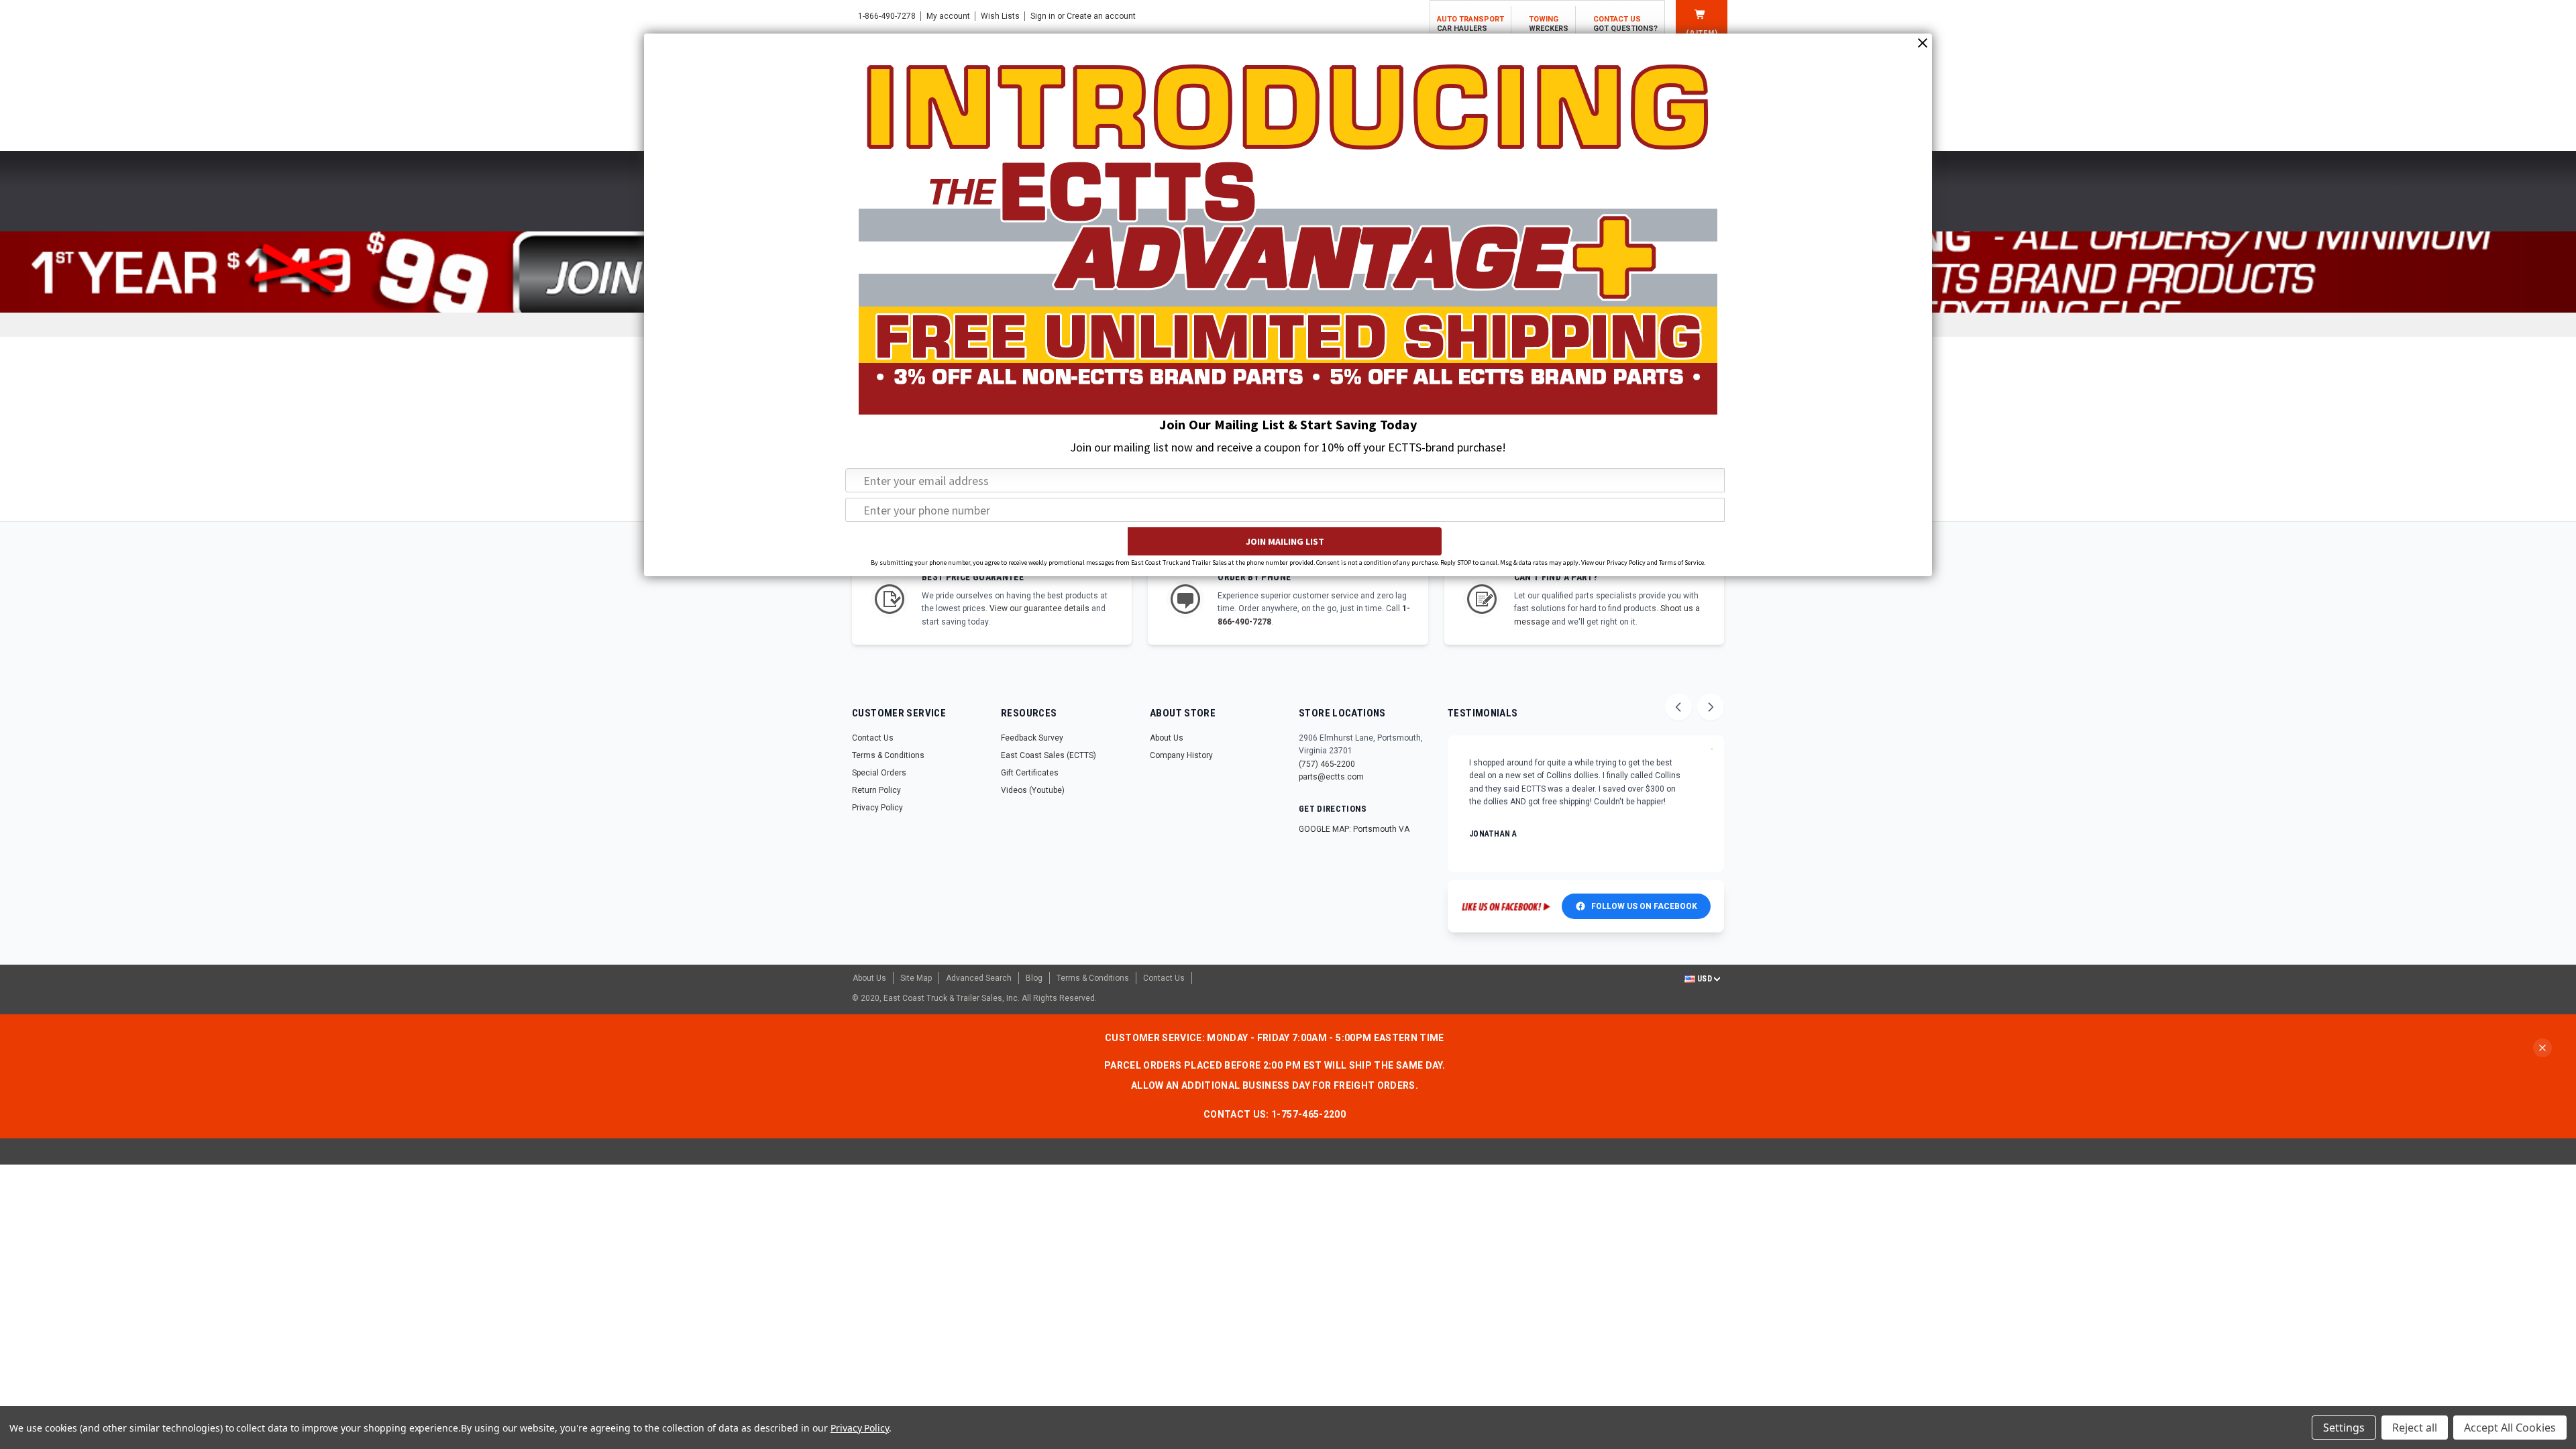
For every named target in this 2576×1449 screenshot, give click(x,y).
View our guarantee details (1039, 608)
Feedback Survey (1032, 738)
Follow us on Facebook (1644, 906)
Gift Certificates (1030, 773)
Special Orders (879, 773)
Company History (1181, 755)
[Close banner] (2542, 1048)
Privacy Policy (877, 808)
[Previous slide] (1678, 707)
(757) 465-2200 (1327, 764)
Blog (1034, 978)
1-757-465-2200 (1308, 1114)
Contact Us (873, 738)
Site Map (916, 978)
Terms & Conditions (888, 755)
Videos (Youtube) (1033, 790)
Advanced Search (979, 978)
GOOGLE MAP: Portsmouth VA (1354, 829)
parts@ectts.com (1331, 777)
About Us (1167, 738)
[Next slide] (1711, 707)
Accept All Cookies (2510, 1428)
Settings (2344, 1428)
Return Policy (876, 790)
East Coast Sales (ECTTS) (1049, 755)
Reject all (2415, 1428)
